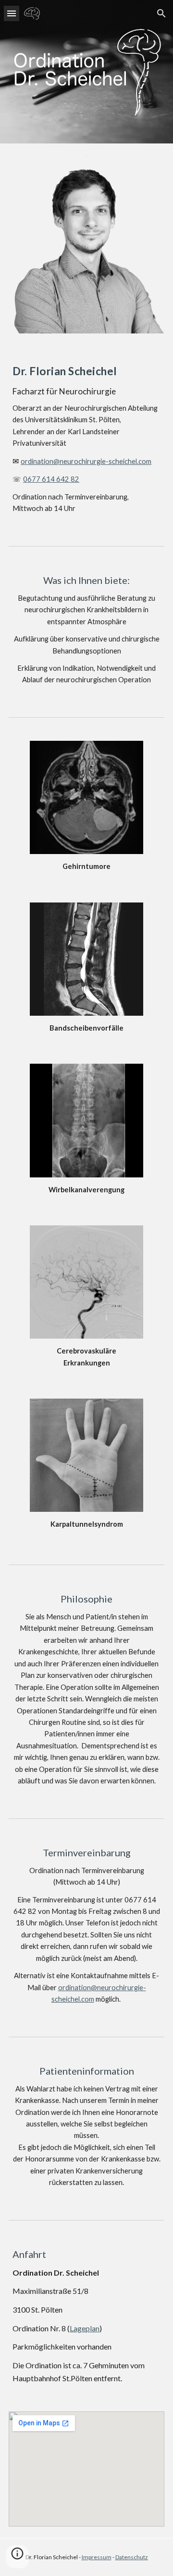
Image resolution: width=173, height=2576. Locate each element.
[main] (86, 438)
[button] (12, 13)
